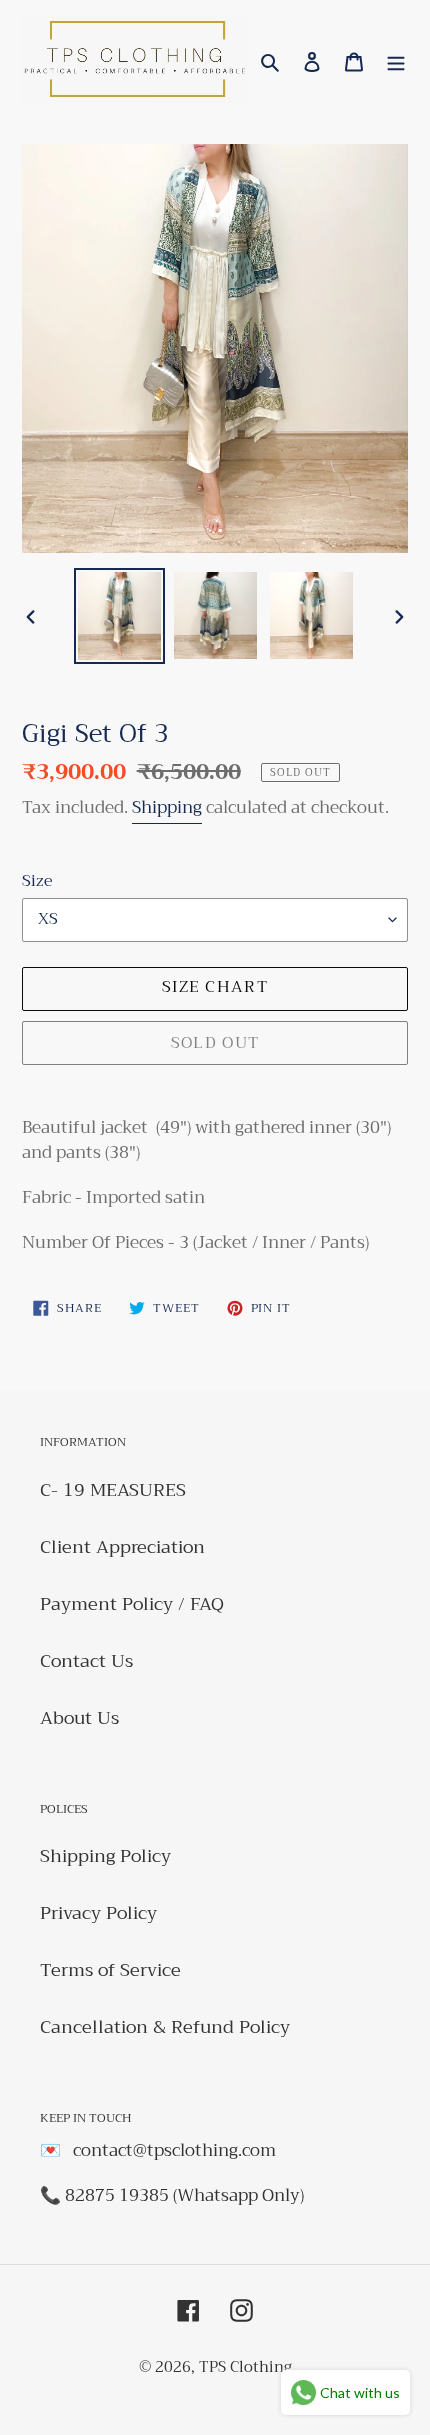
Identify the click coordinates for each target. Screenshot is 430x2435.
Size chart (215, 987)
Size (37, 881)
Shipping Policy (105, 1856)
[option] (120, 616)
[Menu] (396, 60)
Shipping (167, 807)
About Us (79, 1718)
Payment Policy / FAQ (132, 1604)
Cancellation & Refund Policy (165, 2027)
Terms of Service (110, 1970)
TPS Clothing (245, 2367)
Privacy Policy (98, 1913)
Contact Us (86, 1661)
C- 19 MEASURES (113, 1490)
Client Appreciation (122, 1547)
